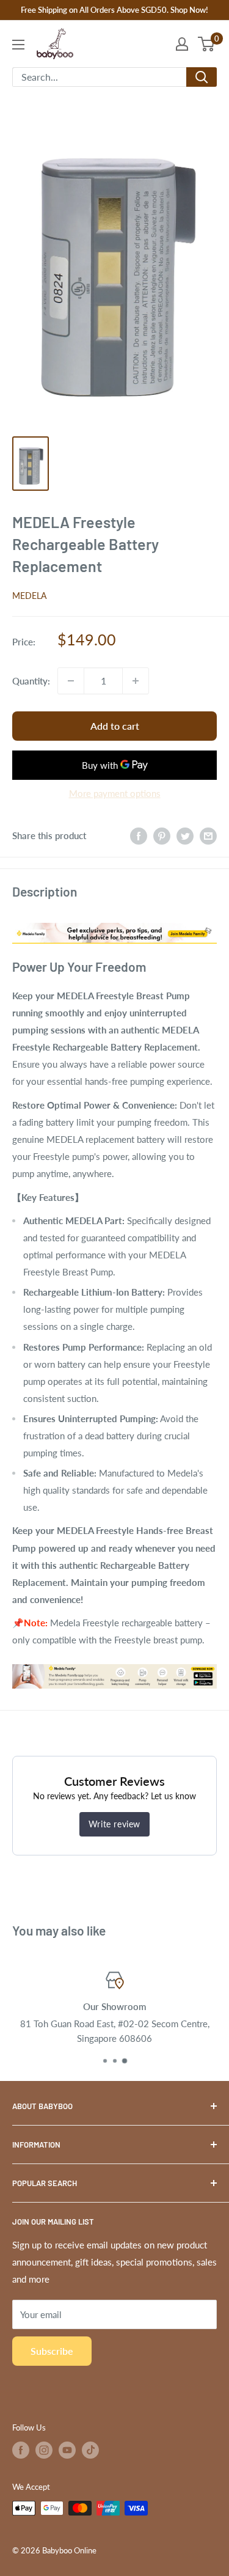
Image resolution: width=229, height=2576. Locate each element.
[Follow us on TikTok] (90, 2450)
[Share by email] (208, 835)
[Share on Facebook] (139, 835)
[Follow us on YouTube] (67, 2450)
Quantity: (31, 681)
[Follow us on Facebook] (21, 2450)
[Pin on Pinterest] (162, 835)
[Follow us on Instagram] (44, 2450)
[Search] (202, 77)
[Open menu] (18, 45)
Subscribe (52, 2351)
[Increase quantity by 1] (136, 681)
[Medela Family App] (114, 1664)
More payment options (115, 793)
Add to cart (115, 726)
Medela (29, 596)
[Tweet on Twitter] (185, 835)
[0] (207, 44)
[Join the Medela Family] (114, 920)
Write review (114, 1824)
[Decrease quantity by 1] (71, 681)
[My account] (182, 44)
